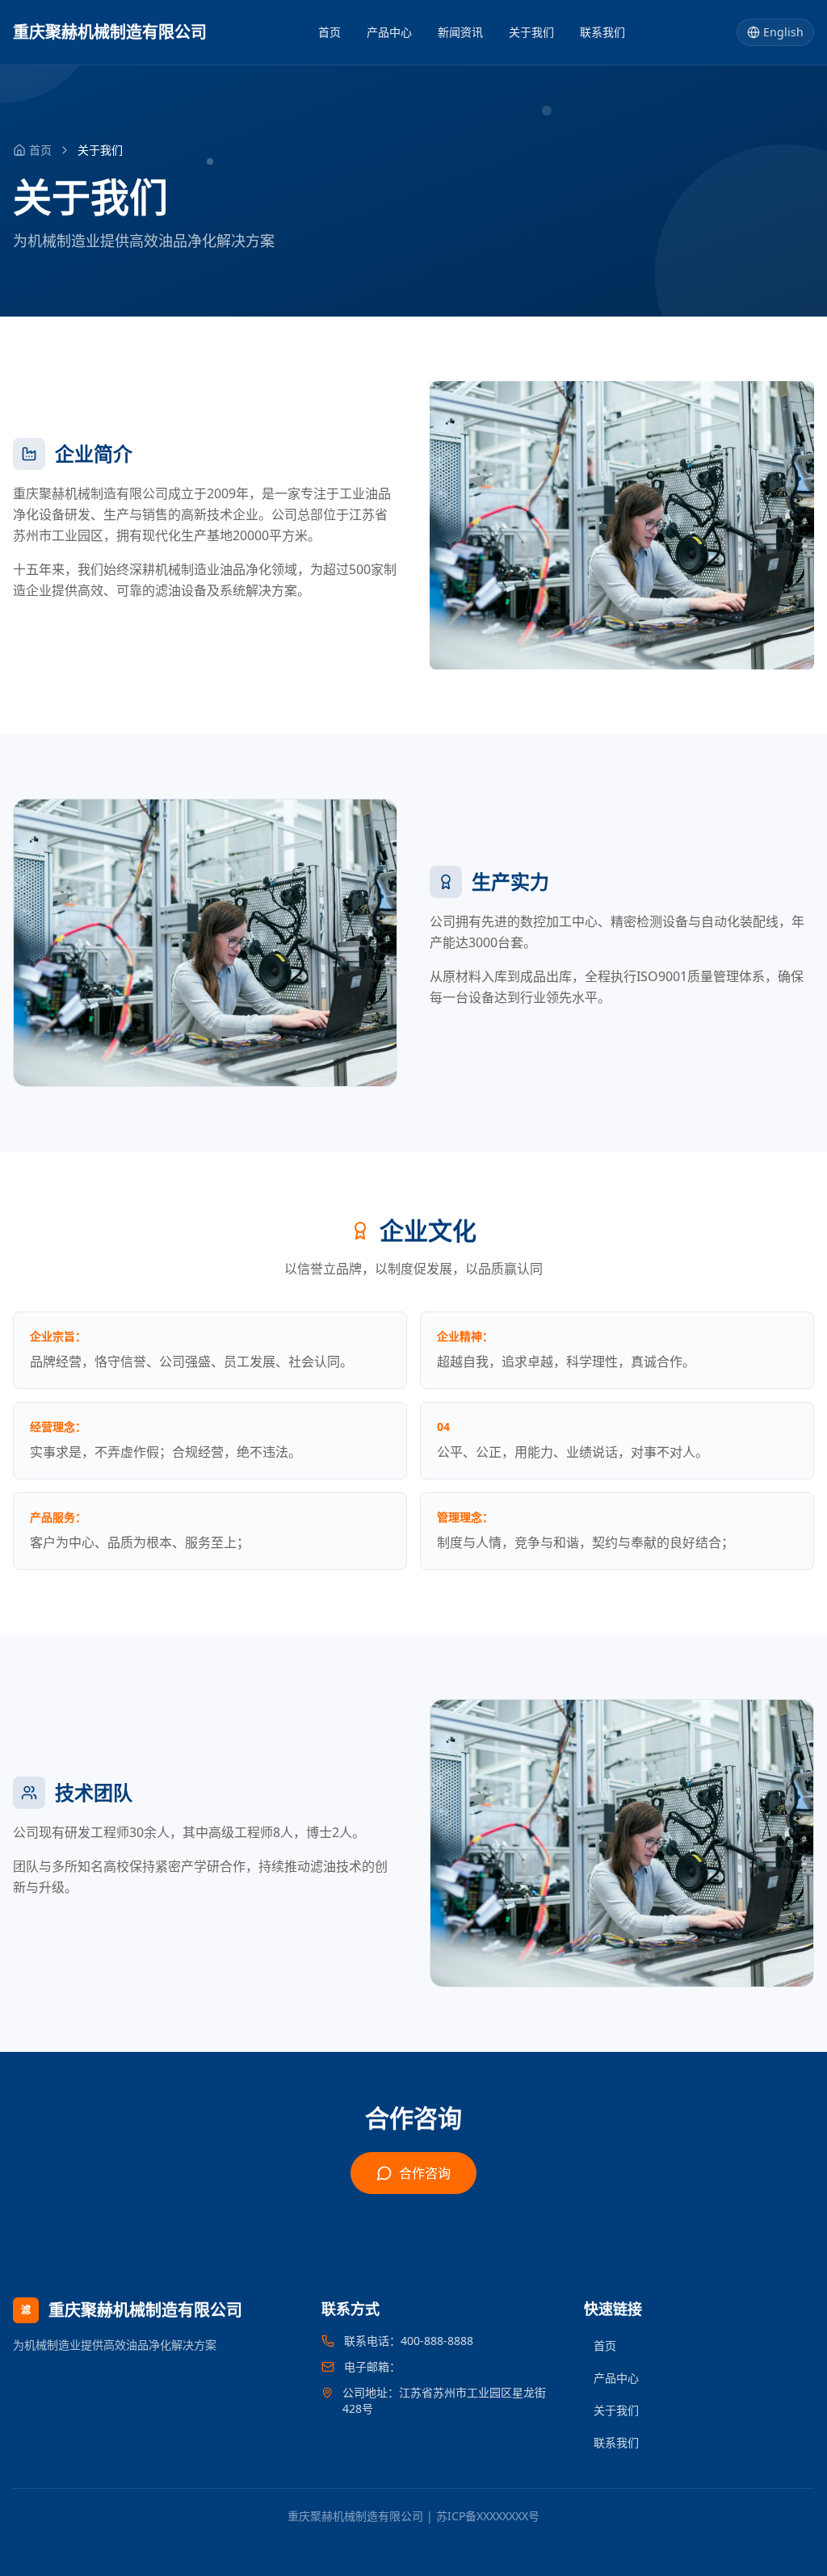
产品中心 (389, 32)
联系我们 (602, 32)
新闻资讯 (460, 32)
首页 (330, 32)
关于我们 (531, 32)
